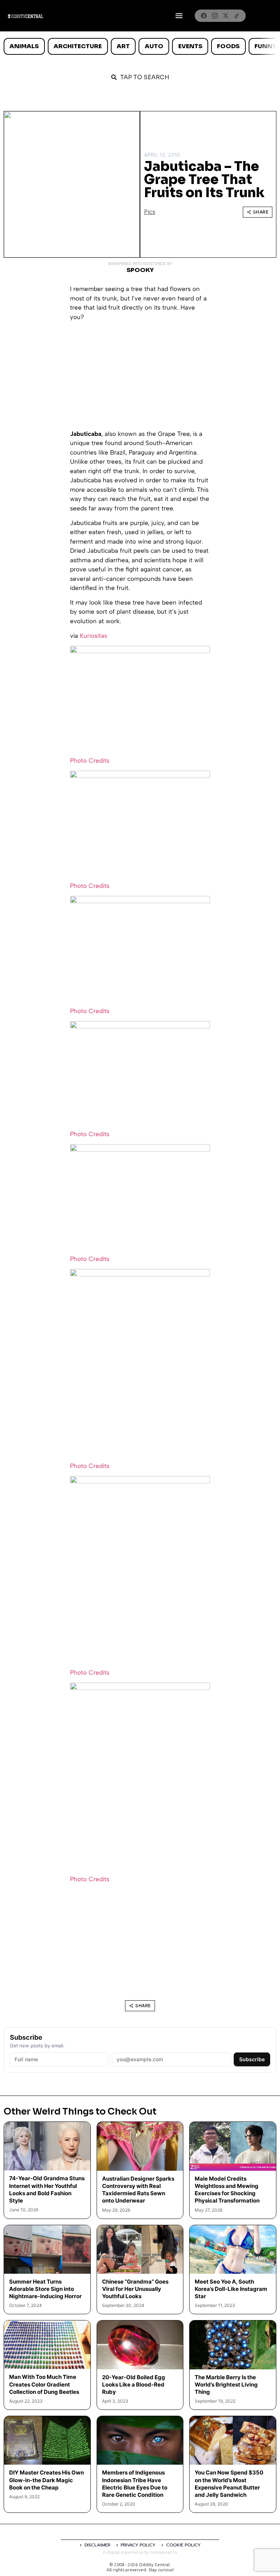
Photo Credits (90, 760)
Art (123, 46)
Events (190, 46)
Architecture (78, 46)
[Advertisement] (140, 378)
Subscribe (252, 2059)
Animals (24, 46)
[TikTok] (237, 16)
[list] (140, 46)
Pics (150, 212)
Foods (228, 46)
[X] (226, 16)
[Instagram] (215, 16)
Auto (154, 46)
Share (261, 212)
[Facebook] (204, 16)
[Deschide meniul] (179, 16)
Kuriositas (94, 636)
